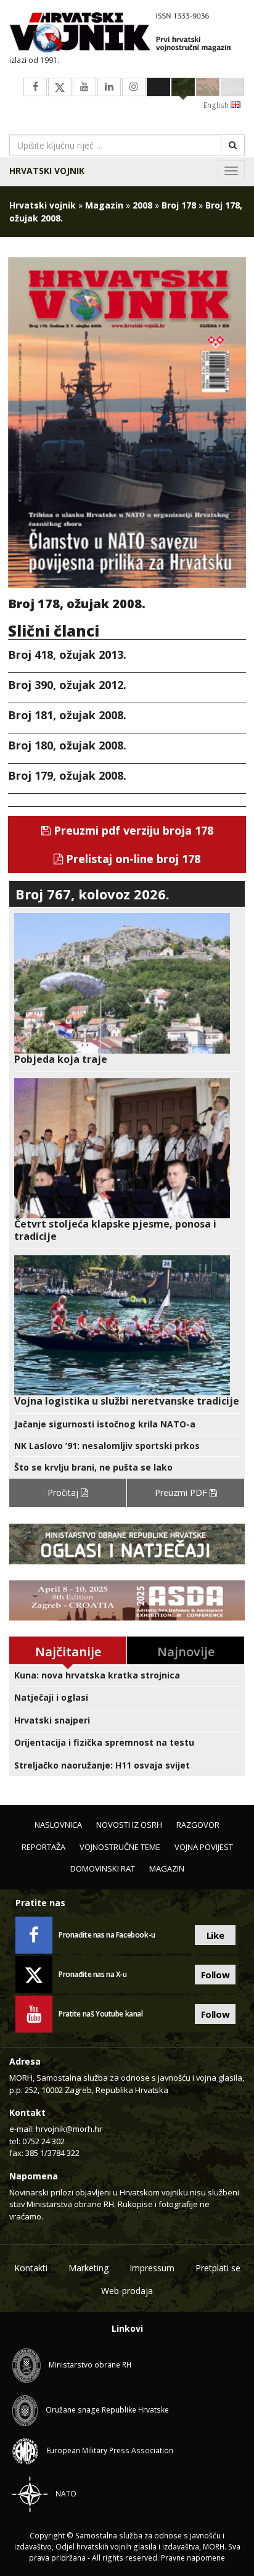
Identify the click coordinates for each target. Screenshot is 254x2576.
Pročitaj (64, 1492)
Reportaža (43, 1847)
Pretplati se (218, 2268)
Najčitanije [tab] (68, 1652)
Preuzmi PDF (182, 1492)
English (217, 105)
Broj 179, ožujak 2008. (67, 775)
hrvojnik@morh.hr (69, 2129)
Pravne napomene (193, 2558)
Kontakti (31, 2268)
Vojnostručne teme (120, 1847)
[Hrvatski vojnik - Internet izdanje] (127, 34)
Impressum (152, 2268)
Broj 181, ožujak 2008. (67, 715)
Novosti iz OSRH (129, 1825)
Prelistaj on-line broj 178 (132, 859)
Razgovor (198, 1825)
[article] (127, 989)
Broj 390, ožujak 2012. (67, 685)
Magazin (104, 205)
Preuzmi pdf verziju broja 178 (132, 830)
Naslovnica (58, 1825)
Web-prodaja (127, 2291)
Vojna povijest (204, 1847)
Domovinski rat (103, 1868)
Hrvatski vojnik (47, 171)
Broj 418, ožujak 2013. (67, 654)
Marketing (88, 2268)
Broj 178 (179, 205)
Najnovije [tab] (186, 1652)
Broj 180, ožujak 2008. (67, 745)
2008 (142, 205)
